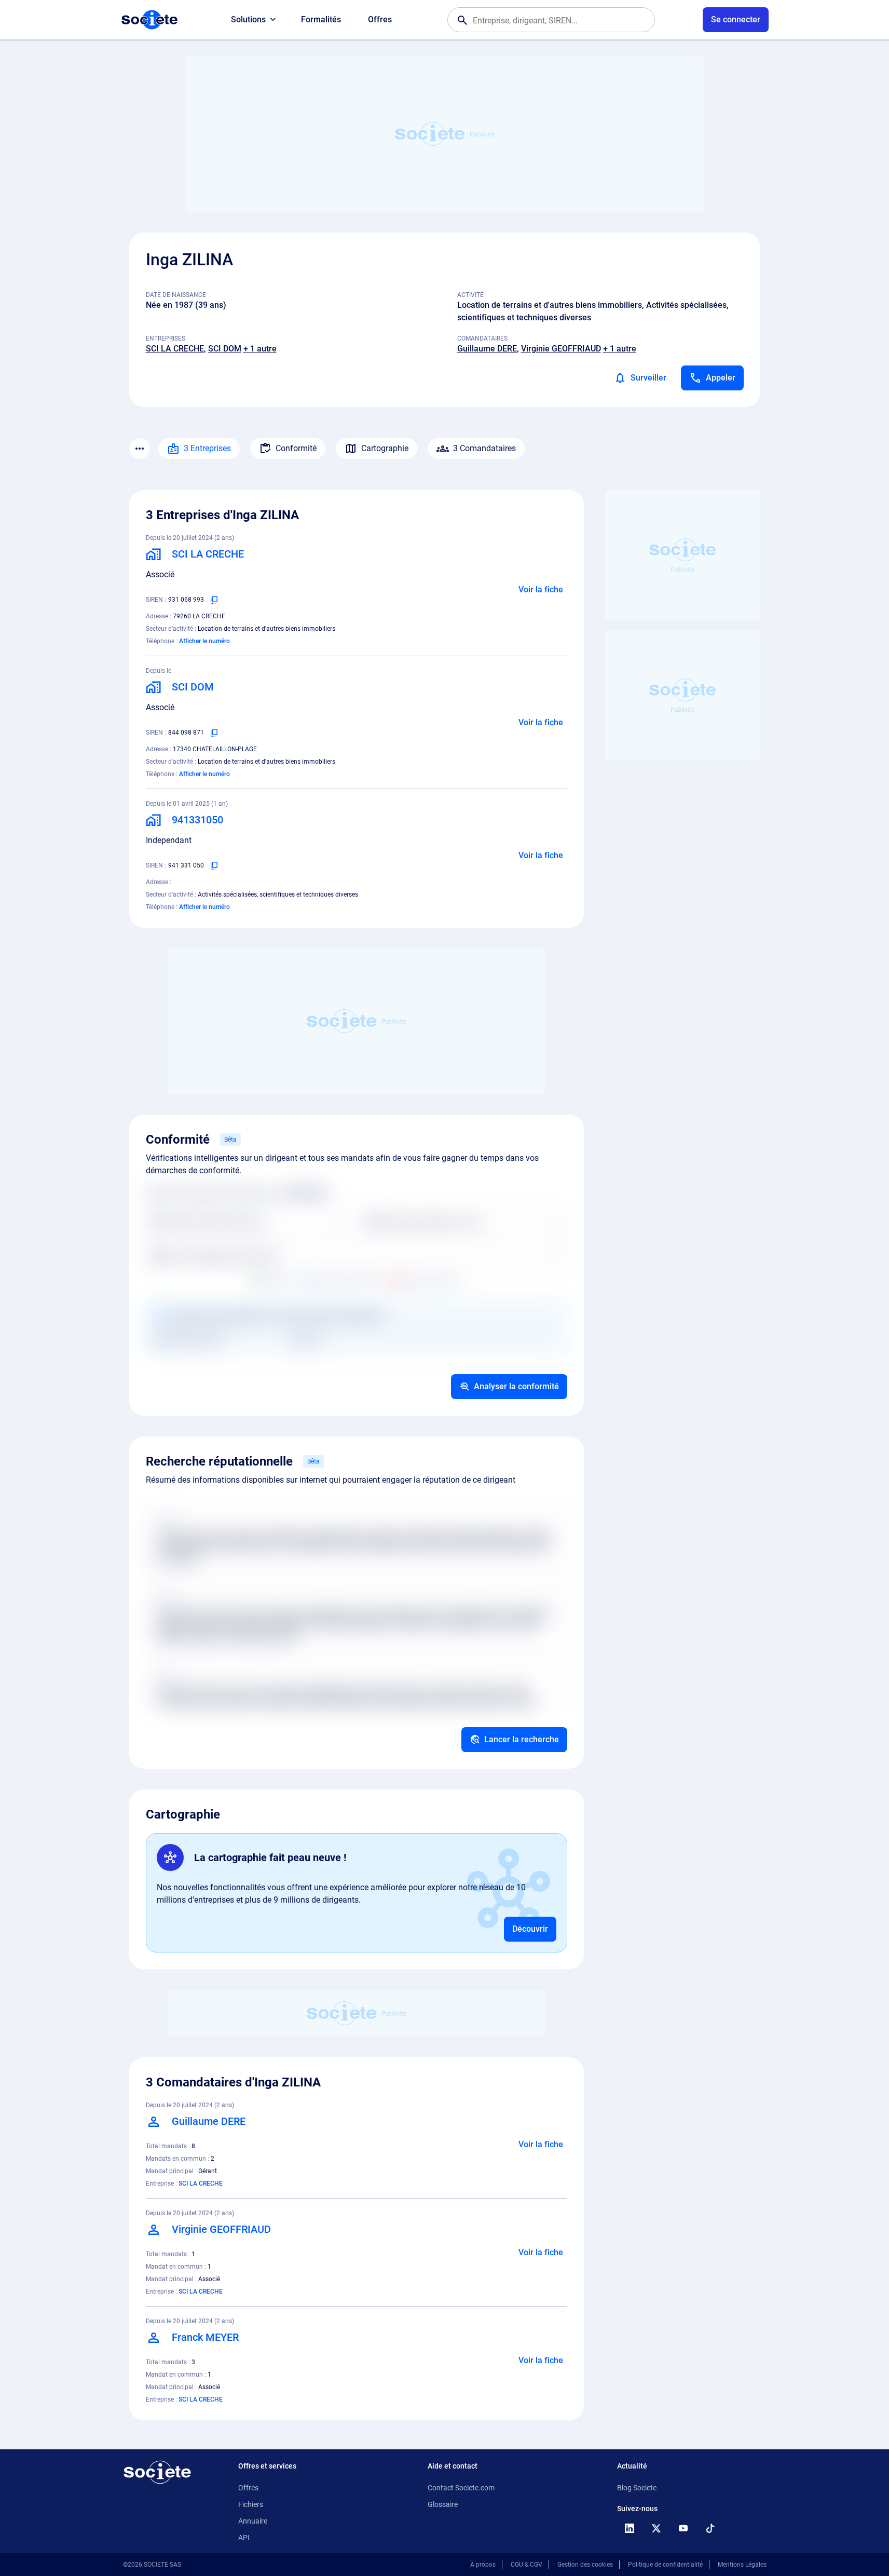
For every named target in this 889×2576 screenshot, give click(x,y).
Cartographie (385, 448)
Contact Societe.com (461, 2488)
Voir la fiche (541, 589)
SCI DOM (225, 349)
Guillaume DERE (487, 349)
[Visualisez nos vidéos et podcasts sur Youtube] (683, 2528)
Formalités (321, 19)
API (244, 2538)
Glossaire (443, 2504)
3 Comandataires (484, 448)
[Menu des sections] (140, 449)
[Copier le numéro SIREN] (214, 600)
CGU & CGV (526, 2565)
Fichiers (251, 2504)
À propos (483, 2565)
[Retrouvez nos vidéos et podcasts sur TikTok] (710, 2528)
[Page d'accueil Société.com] (149, 20)
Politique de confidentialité (665, 2565)
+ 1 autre (260, 349)
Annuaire (253, 2521)
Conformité (296, 448)
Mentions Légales (742, 2565)
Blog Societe (637, 2488)
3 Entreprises (207, 448)
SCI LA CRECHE (175, 349)
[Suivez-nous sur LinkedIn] (630, 2528)
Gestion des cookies (585, 2565)
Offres (380, 19)
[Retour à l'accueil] (157, 2472)
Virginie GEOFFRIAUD (561, 349)
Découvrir (530, 1929)
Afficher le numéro (204, 641)
